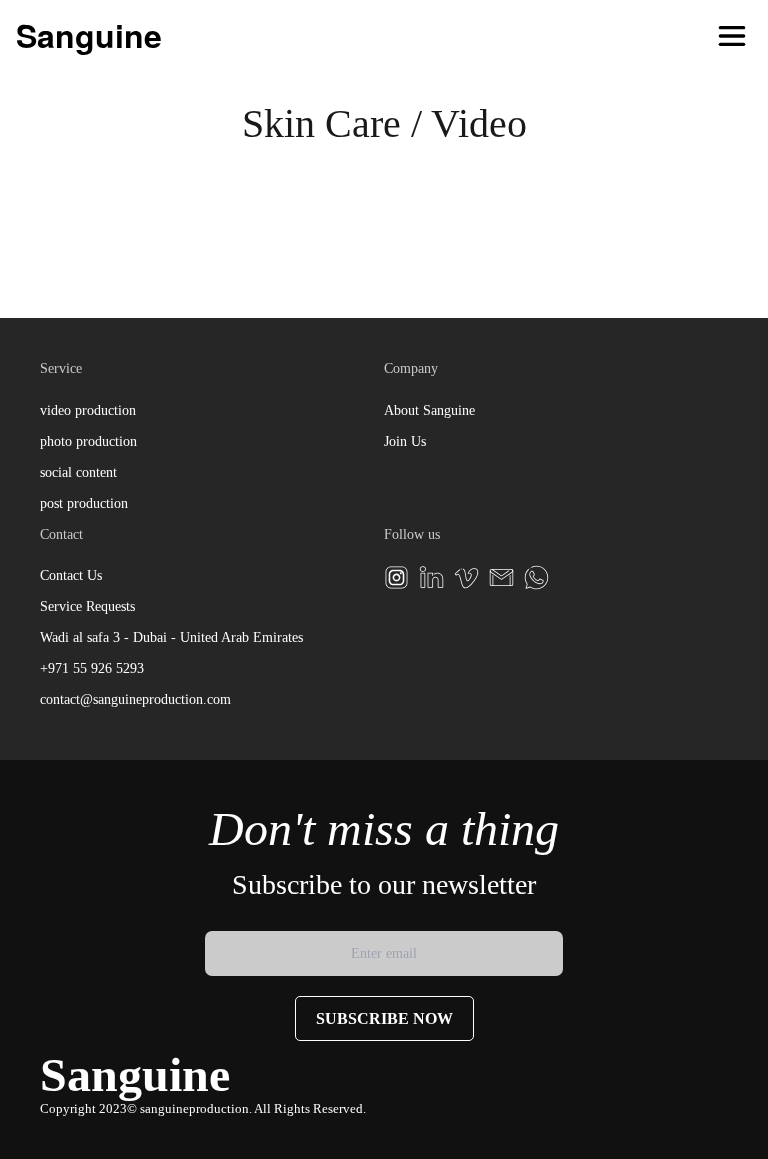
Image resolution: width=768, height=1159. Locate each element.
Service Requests (87, 606)
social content (78, 472)
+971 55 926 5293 (92, 668)
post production (84, 503)
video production (88, 410)
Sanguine (89, 35)
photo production (88, 441)
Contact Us (71, 575)
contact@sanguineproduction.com (135, 699)
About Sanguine (429, 410)
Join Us (405, 441)
